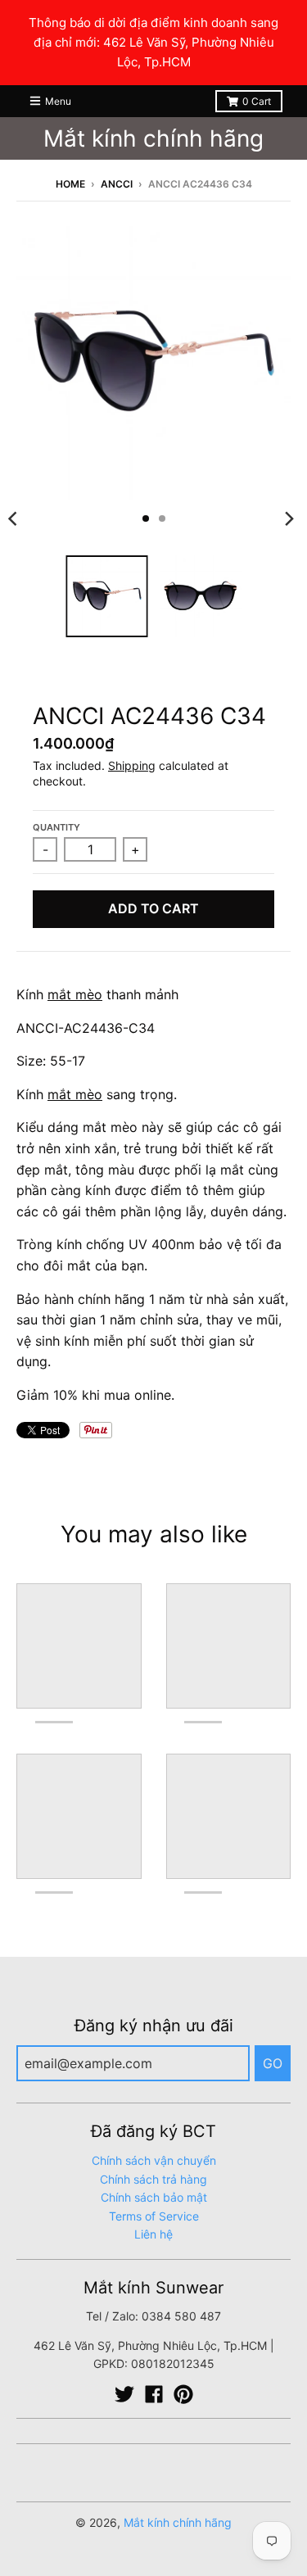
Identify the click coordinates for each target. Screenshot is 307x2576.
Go (273, 2063)
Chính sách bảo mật (154, 2197)
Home (70, 184)
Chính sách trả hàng (153, 2179)
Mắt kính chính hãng (153, 138)
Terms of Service (154, 2216)
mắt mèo (75, 994)
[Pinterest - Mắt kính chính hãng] (183, 2394)
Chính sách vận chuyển (154, 2160)
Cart (257, 101)
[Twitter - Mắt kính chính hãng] (124, 2394)
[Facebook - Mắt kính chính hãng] (154, 2394)
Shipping (132, 765)
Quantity (56, 827)
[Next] (289, 518)
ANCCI (117, 184)
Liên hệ (153, 2234)
